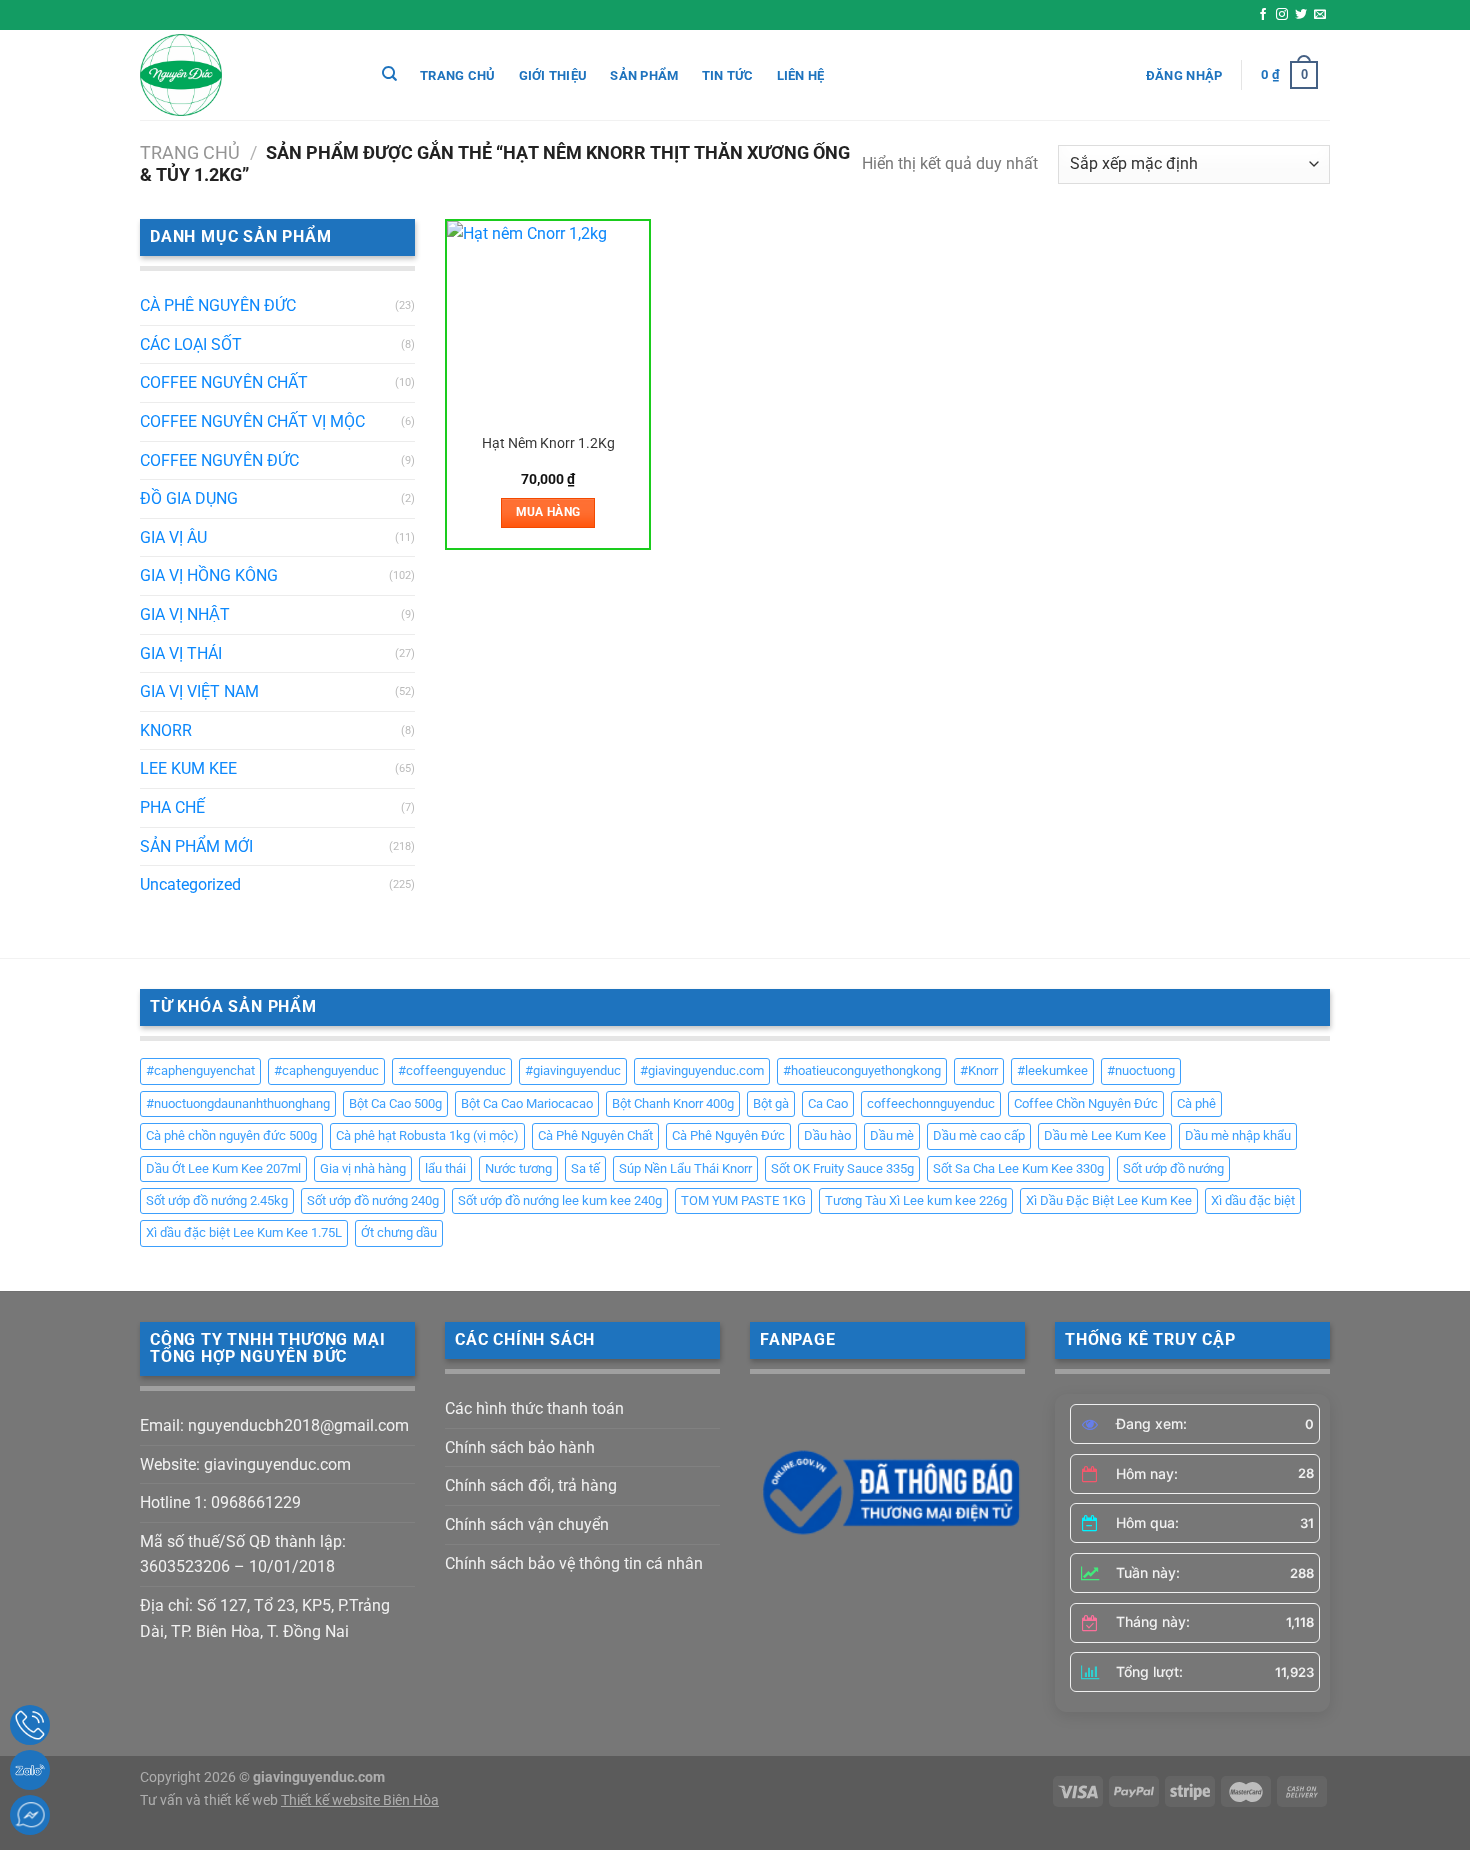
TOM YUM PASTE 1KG (743, 1200)
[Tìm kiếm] (389, 74)
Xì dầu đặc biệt (1253, 1200)
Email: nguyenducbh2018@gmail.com (274, 1425)
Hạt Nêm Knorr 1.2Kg (548, 443)
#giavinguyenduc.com (702, 1070)
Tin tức (728, 75)
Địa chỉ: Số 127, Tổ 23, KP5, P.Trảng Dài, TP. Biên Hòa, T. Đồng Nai (265, 1618)
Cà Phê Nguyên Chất (595, 1135)
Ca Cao (828, 1103)
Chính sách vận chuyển (527, 1524)
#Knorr (979, 1070)
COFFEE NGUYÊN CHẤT (224, 382)
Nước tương (518, 1168)
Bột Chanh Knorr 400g (673, 1103)
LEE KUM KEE (188, 768)
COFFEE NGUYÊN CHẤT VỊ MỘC (252, 421)
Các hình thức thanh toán (534, 1408)
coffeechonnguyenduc (931, 1103)
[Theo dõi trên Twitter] (1301, 15)
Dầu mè (892, 1135)
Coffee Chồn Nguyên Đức (1086, 1103)
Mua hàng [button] (548, 512)
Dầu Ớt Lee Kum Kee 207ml (223, 1168)
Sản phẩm (644, 75)
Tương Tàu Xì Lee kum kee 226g (916, 1200)
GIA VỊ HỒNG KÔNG (209, 575)
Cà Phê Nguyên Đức (728, 1135)
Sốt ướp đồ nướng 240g (373, 1200)
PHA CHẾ (172, 807)
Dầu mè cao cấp (979, 1135)
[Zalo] (30, 1770)
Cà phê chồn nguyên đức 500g (231, 1135)
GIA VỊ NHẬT (185, 614)
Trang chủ (457, 75)
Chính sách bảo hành (520, 1447)
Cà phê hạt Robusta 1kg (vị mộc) (427, 1135)
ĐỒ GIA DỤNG (189, 498)
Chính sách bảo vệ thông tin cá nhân (574, 1563)
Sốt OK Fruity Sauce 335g (842, 1168)
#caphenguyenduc (326, 1070)
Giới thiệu (553, 75)
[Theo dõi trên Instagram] (1282, 15)
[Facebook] (30, 1815)
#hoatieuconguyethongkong (862, 1070)
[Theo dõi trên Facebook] (1263, 15)
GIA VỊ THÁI (181, 653)
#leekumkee (1052, 1070)
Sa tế (585, 1168)
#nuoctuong (1141, 1070)
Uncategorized (190, 884)
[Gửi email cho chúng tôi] (1320, 15)
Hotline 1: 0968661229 (220, 1502)
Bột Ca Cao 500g (395, 1103)
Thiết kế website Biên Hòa (360, 1800)
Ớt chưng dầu (399, 1232)
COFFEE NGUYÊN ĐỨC (219, 460)
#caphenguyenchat (200, 1070)
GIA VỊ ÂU (173, 537)
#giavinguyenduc (573, 1070)
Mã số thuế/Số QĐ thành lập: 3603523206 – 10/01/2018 (243, 1554)
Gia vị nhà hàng (363, 1168)
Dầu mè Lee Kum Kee (1105, 1135)
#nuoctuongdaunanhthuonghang (238, 1103)
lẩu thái (445, 1168)
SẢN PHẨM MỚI (196, 846)
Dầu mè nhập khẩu (1238, 1135)
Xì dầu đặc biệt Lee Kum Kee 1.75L (244, 1232)
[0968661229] (30, 1725)
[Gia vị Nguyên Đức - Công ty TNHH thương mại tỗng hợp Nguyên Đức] (240, 75)
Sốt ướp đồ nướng (1173, 1168)
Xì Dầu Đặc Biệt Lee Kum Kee (1109, 1200)
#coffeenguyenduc (452, 1070)
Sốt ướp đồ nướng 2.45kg (217, 1200)
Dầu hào (827, 1135)
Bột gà (771, 1103)
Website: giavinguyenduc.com (245, 1464)
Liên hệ (801, 75)
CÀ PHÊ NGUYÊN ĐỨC (218, 305)
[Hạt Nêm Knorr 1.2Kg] (548, 322)
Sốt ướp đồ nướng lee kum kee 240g (560, 1200)
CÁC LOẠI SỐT (191, 344)
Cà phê (1196, 1103)
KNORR (166, 730)
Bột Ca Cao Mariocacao (527, 1103)
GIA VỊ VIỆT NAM (199, 691)
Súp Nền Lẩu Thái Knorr (685, 1168)
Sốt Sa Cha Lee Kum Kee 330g (1018, 1168)
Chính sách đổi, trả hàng (531, 1485)
